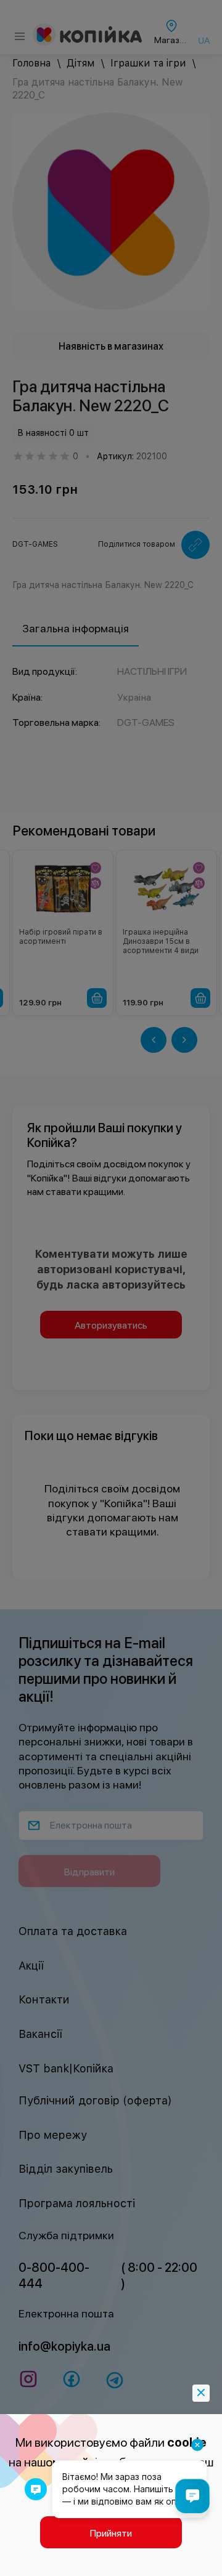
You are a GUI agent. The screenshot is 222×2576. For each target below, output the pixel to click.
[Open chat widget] (192, 2496)
